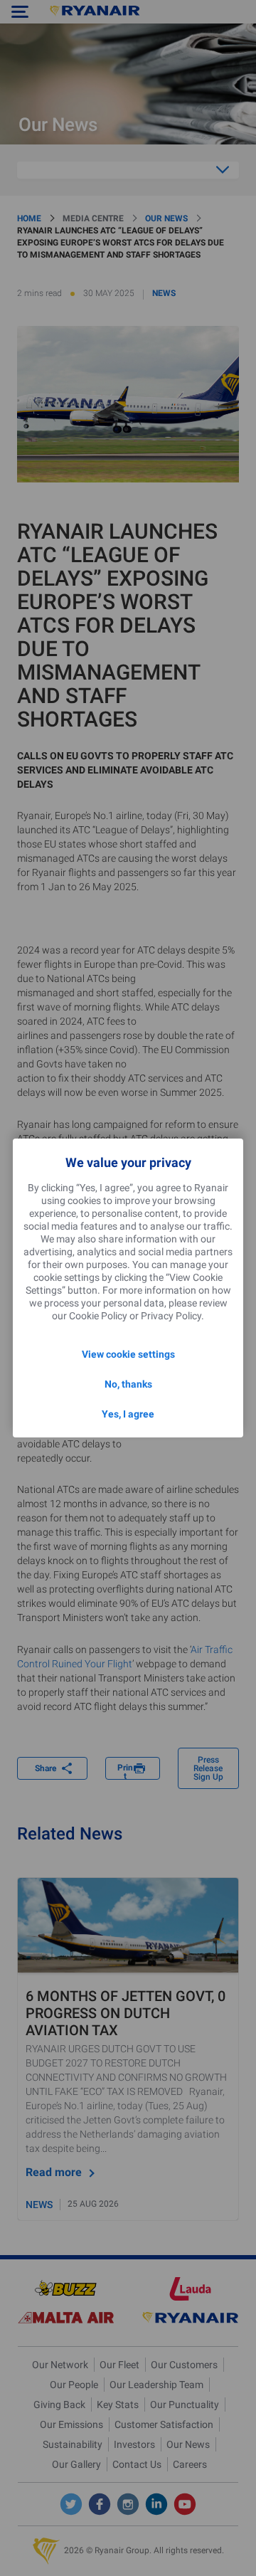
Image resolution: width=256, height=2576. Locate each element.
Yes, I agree (128, 1414)
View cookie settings (128, 1354)
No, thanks (128, 1384)
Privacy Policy (171, 1316)
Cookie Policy (98, 1316)
